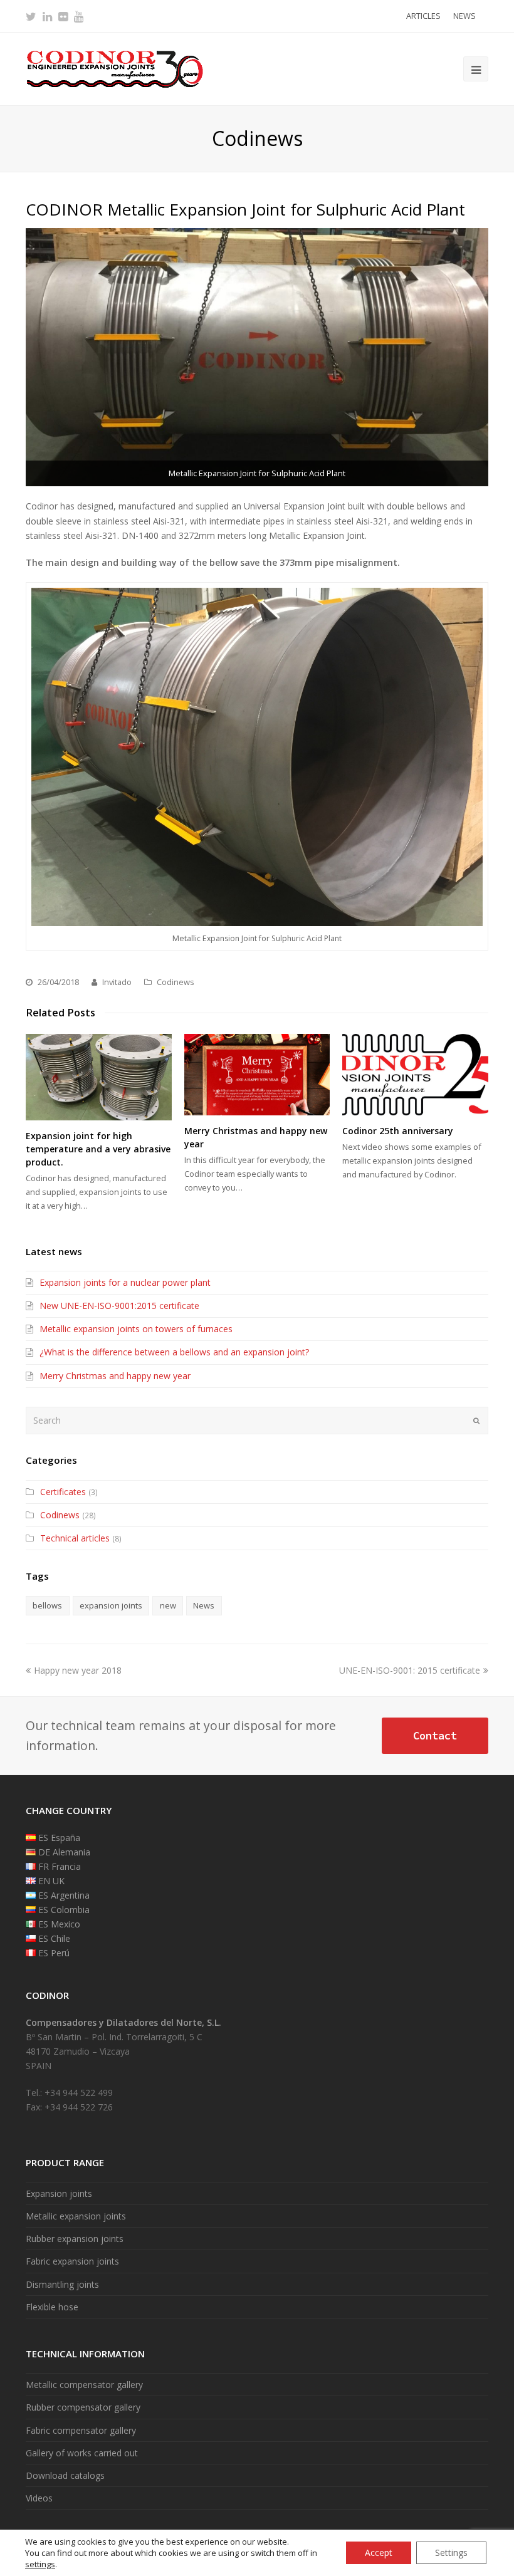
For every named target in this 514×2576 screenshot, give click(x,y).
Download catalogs (65, 2475)
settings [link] (40, 2564)
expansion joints (111, 1605)
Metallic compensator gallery (84, 2385)
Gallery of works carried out (82, 2453)
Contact (435, 1736)
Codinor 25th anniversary (398, 1131)
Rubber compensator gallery (83, 2407)
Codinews (176, 982)
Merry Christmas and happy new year (115, 1376)
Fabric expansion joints (72, 2261)
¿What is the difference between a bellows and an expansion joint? (174, 1352)
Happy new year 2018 (77, 1670)
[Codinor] (114, 68)
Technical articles (75, 1538)
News (204, 1605)
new (168, 1605)
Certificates (63, 1492)
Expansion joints (59, 2193)
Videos (39, 2498)
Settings (451, 2553)
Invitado (117, 982)
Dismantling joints (62, 2284)
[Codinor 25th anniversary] (415, 1075)
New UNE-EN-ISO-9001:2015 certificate (119, 1306)
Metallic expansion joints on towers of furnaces (136, 1329)
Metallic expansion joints (76, 2216)
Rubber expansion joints (75, 2239)
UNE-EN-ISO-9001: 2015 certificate (410, 1670)
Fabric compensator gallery (81, 2430)
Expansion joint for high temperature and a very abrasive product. (98, 1149)
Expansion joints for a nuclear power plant (125, 1282)
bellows (47, 1605)
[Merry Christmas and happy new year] (257, 1075)
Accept (379, 2553)
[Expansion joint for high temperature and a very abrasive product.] (99, 1077)
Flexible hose (52, 2307)
